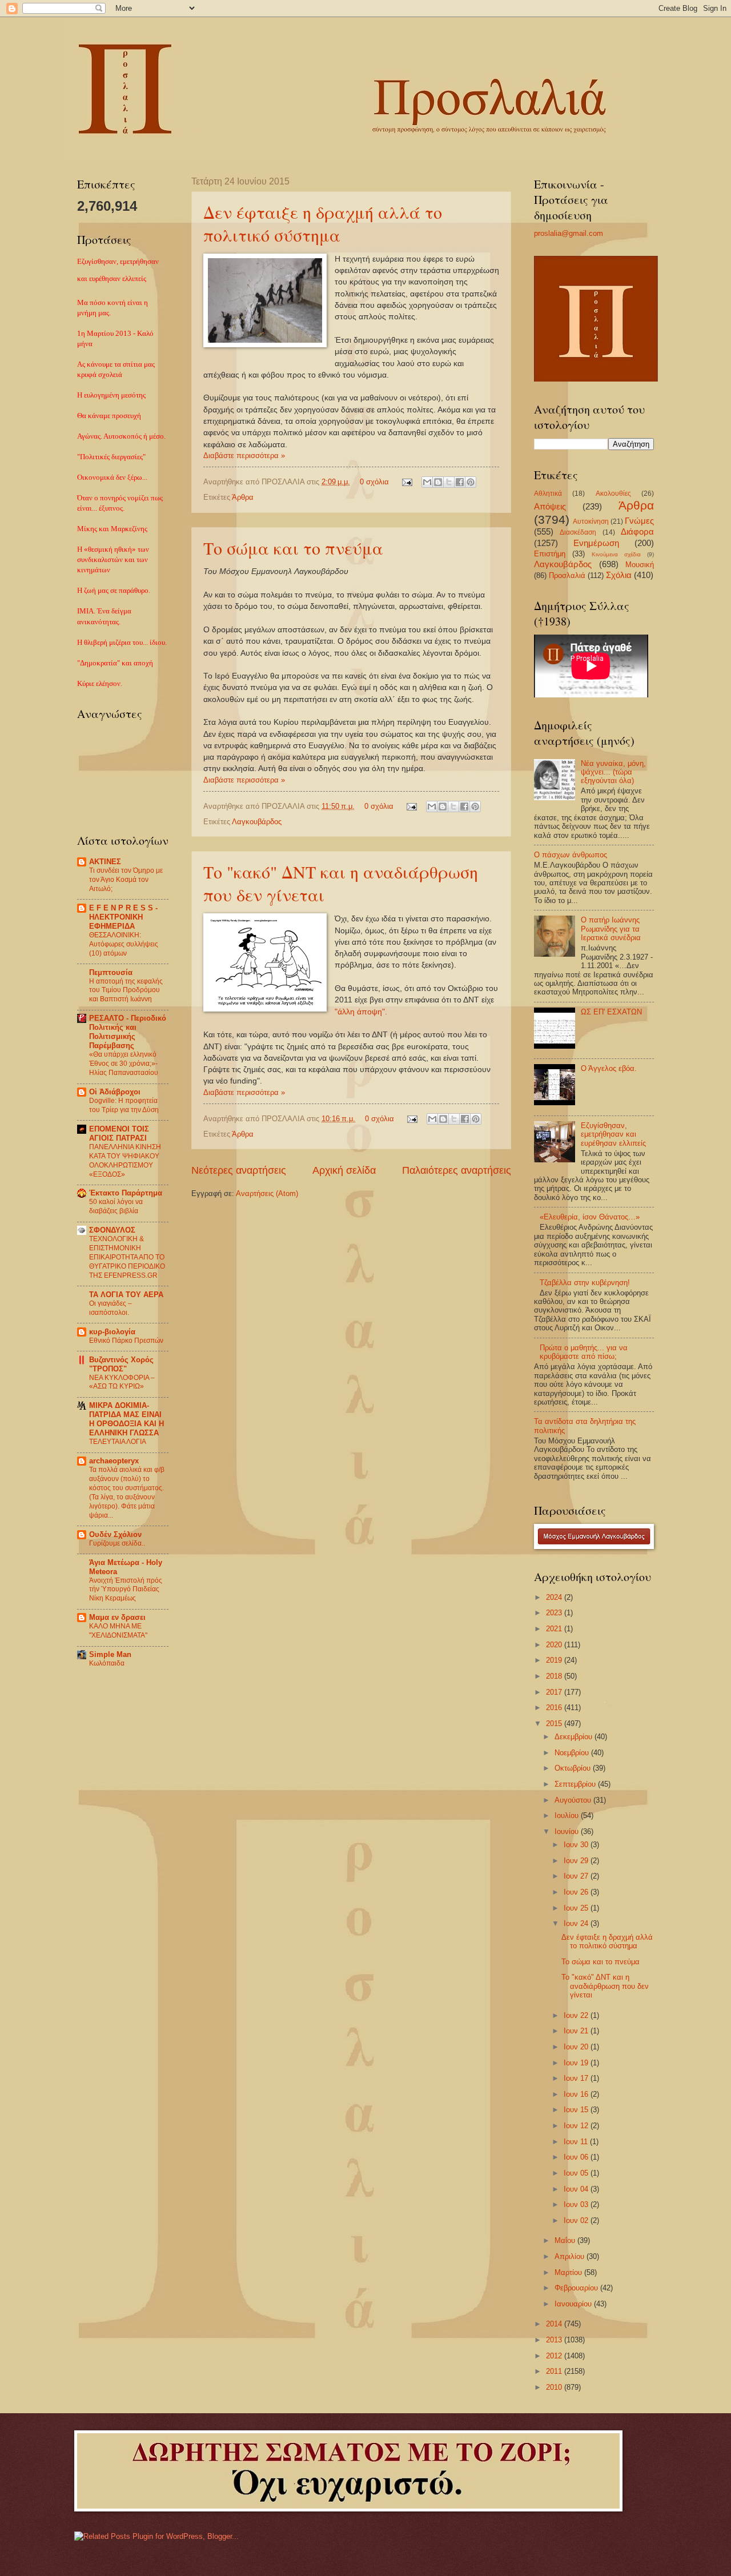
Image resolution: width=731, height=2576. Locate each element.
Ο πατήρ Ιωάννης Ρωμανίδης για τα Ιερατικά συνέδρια (611, 929)
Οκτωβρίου (574, 1768)
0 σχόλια (374, 482)
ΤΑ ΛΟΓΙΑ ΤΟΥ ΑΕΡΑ (126, 1295)
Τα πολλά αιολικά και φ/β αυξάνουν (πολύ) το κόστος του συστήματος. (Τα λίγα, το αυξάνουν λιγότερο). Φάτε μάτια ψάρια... (127, 1492)
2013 (555, 2340)
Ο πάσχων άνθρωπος (571, 855)
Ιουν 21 (577, 2031)
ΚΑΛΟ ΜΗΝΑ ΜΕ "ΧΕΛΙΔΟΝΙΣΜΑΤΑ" (118, 1631)
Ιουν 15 (577, 2110)
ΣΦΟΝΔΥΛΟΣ (112, 1230)
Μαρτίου (569, 2272)
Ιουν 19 (577, 2063)
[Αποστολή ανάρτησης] (407, 482)
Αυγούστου (574, 1800)
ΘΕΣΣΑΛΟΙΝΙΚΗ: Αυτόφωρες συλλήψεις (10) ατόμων (124, 944)
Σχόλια (619, 575)
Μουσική (640, 565)
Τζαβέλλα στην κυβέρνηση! (585, 1283)
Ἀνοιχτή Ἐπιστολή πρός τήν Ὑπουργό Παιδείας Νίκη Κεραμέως (126, 1590)
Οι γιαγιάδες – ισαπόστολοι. (111, 1308)
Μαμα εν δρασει (117, 1617)
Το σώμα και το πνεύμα (293, 548)
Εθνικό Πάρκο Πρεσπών (126, 1341)
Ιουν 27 (577, 1876)
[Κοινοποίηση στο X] (449, 482)
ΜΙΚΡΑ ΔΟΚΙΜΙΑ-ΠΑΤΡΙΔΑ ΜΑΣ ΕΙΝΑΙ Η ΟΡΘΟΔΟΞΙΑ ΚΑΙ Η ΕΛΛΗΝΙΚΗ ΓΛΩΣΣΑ (126, 1419)
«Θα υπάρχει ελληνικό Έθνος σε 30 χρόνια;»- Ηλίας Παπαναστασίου (124, 1064)
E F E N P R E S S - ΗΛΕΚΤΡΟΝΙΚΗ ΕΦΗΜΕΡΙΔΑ (123, 917)
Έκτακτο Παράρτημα (126, 1193)
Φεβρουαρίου (577, 2288)
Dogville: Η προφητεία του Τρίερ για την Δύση (124, 1105)
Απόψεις (550, 506)
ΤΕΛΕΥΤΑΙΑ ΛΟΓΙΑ (118, 1442)
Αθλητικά (548, 493)
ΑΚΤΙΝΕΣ (105, 862)
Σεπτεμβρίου (576, 1784)
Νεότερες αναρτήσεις (239, 1170)
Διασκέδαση (578, 532)
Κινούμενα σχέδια (616, 554)
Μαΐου (566, 2240)
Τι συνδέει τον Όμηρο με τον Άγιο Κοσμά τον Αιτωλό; (126, 880)
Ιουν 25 (577, 1908)
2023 (555, 1613)
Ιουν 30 (577, 1845)
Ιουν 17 (577, 2078)
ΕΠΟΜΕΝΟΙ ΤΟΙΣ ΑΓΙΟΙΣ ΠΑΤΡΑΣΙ (119, 1133)
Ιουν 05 (577, 2173)
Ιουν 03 (577, 2204)
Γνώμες (639, 521)
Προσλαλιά (567, 575)
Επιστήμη (550, 554)
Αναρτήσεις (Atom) (267, 1193)
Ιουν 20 (577, 2047)
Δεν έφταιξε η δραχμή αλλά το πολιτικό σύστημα (323, 223)
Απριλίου (571, 2256)
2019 (555, 1660)
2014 (555, 2324)
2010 (555, 2387)
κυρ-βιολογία (112, 1332)
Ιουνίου (568, 1831)
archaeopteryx (114, 1461)
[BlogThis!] (438, 482)
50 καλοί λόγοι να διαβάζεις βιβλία (116, 1206)
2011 (555, 2371)
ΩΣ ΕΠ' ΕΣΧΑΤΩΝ (611, 1012)
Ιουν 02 (577, 2220)
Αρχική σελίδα (344, 1170)
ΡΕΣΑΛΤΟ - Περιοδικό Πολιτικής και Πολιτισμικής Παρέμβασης (128, 1032)
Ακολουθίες (613, 493)
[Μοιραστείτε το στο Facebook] (460, 482)
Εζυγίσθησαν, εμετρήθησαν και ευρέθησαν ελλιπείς (613, 1134)
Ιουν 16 (577, 2094)
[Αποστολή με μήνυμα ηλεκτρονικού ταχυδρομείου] (427, 482)
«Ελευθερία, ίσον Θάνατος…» (590, 1217)
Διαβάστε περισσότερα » (244, 456)
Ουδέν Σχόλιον (115, 1534)
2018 (555, 1676)
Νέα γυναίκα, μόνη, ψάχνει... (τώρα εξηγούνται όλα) (613, 772)
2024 (555, 1597)
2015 (555, 1724)
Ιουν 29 (577, 1861)
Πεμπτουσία (111, 972)
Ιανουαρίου (574, 2304)
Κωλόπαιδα (107, 1663)
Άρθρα (243, 497)
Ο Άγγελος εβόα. (609, 1068)
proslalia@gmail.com (569, 233)
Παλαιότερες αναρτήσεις (457, 1170)
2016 (555, 1708)
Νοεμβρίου (573, 1753)
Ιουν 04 (577, 2189)
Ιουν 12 (577, 2126)
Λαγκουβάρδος (257, 822)
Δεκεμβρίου (575, 1737)
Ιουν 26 (577, 1892)
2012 (555, 2356)
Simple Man (110, 1654)
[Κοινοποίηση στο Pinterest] (471, 482)
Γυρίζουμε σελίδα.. (117, 1543)
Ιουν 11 (577, 2142)
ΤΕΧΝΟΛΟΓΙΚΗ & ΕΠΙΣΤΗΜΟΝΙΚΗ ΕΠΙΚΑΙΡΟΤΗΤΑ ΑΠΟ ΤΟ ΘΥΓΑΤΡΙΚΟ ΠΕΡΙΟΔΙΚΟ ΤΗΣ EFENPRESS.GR (127, 1257)
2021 (555, 1629)
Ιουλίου (568, 1815)
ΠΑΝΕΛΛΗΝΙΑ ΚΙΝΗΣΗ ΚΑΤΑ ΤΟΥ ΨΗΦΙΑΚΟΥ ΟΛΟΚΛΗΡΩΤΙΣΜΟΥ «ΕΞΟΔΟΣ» (125, 1161)
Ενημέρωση (596, 543)
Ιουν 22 (577, 2015)
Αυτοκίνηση (591, 521)
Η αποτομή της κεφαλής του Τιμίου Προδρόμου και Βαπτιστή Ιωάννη (126, 990)
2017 (555, 1692)
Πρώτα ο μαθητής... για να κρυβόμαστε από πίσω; (584, 1352)
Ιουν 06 (577, 2157)
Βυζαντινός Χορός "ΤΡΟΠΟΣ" (121, 1364)
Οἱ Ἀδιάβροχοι (115, 1092)
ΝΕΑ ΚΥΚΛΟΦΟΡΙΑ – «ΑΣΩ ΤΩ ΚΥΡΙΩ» (122, 1382)
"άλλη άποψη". (361, 1012)
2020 (555, 1645)
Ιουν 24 (577, 1923)
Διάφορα (637, 531)
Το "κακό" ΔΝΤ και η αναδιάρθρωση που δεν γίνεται (605, 1986)
